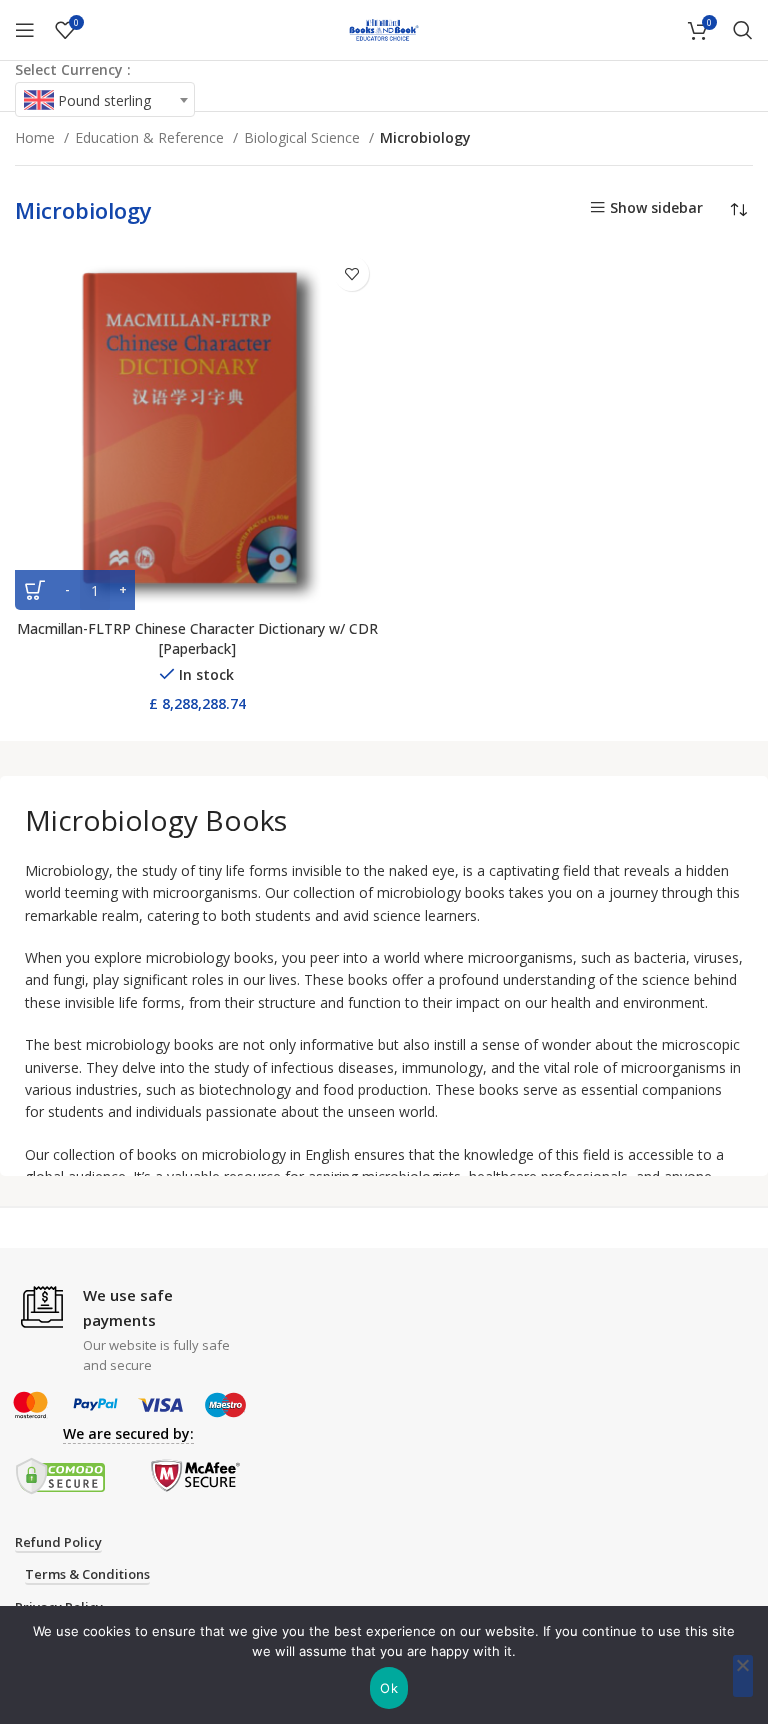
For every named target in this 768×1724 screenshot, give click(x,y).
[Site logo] (384, 28)
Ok (389, 1688)
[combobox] (105, 99)
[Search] (743, 30)
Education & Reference (151, 137)
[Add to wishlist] (351, 273)
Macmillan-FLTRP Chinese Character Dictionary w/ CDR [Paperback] (197, 638)
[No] (743, 1676)
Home (37, 137)
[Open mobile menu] (25, 30)
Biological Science (304, 137)
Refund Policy (58, 1543)
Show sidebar (656, 207)
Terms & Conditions (87, 1575)
